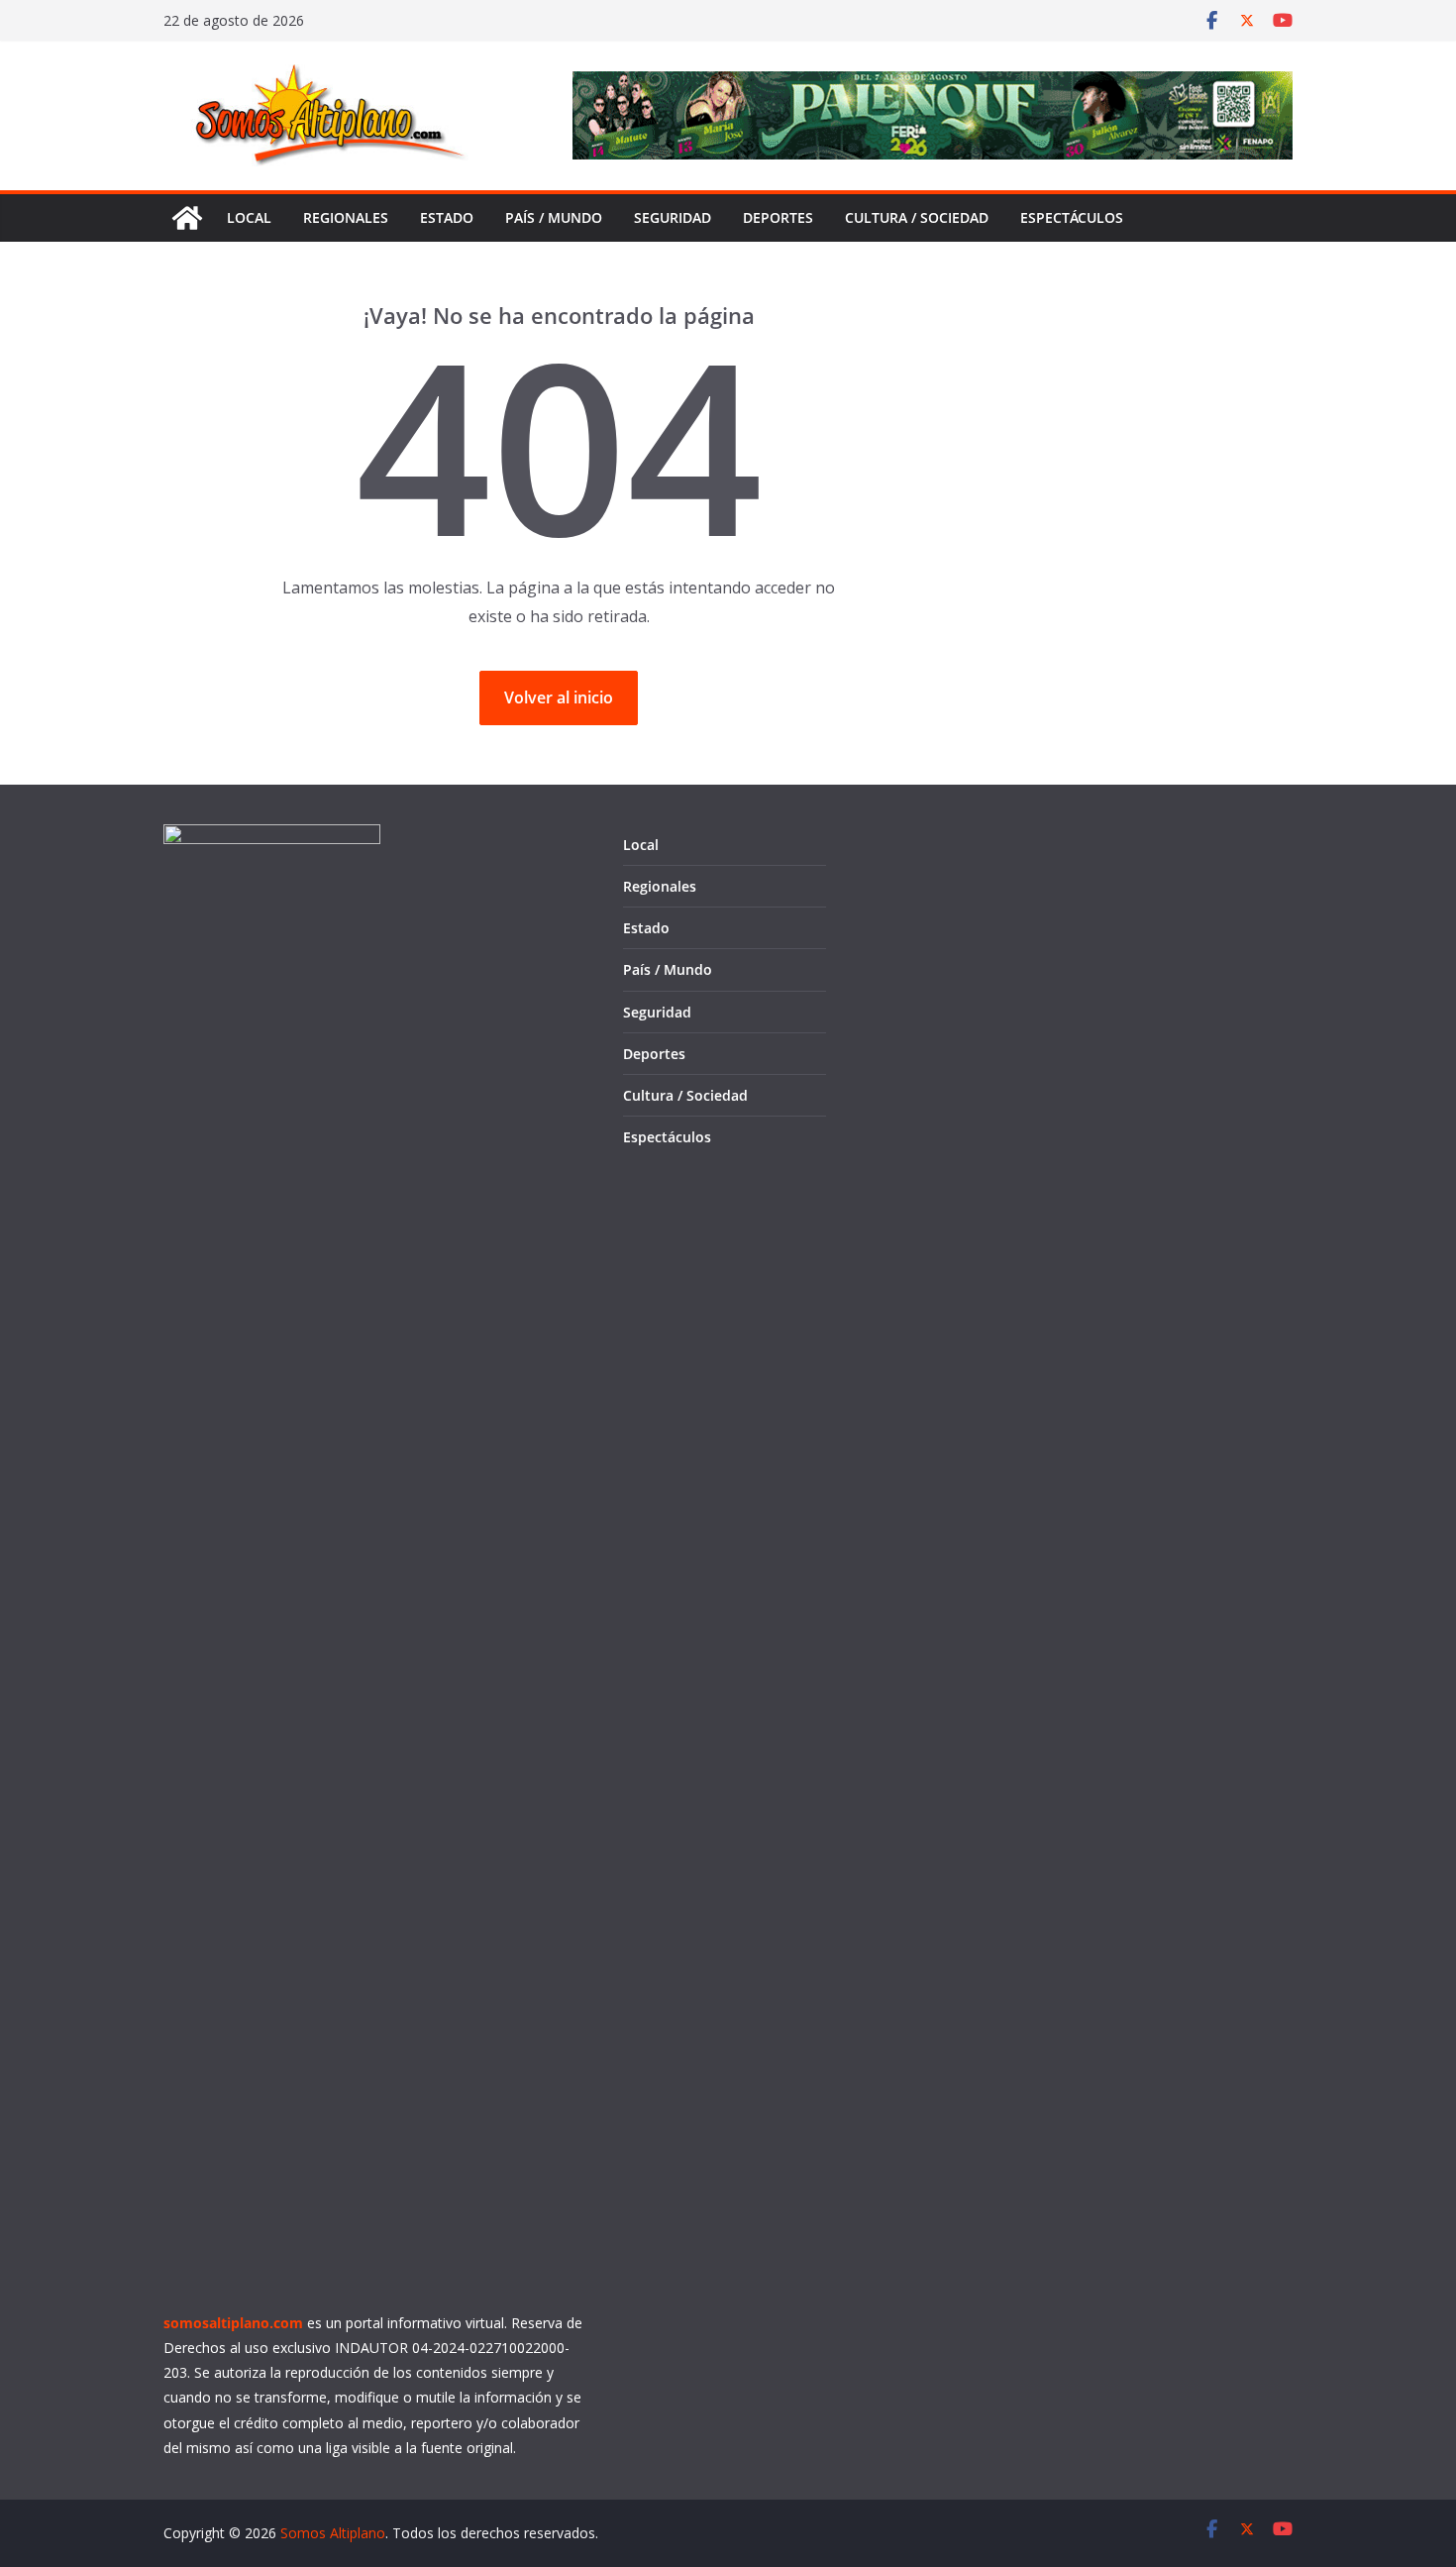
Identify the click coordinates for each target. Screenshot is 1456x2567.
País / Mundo (554, 217)
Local (249, 217)
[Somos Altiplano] (187, 218)
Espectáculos (1072, 217)
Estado (447, 217)
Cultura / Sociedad (917, 217)
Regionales (346, 217)
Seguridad (673, 217)
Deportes (778, 217)
